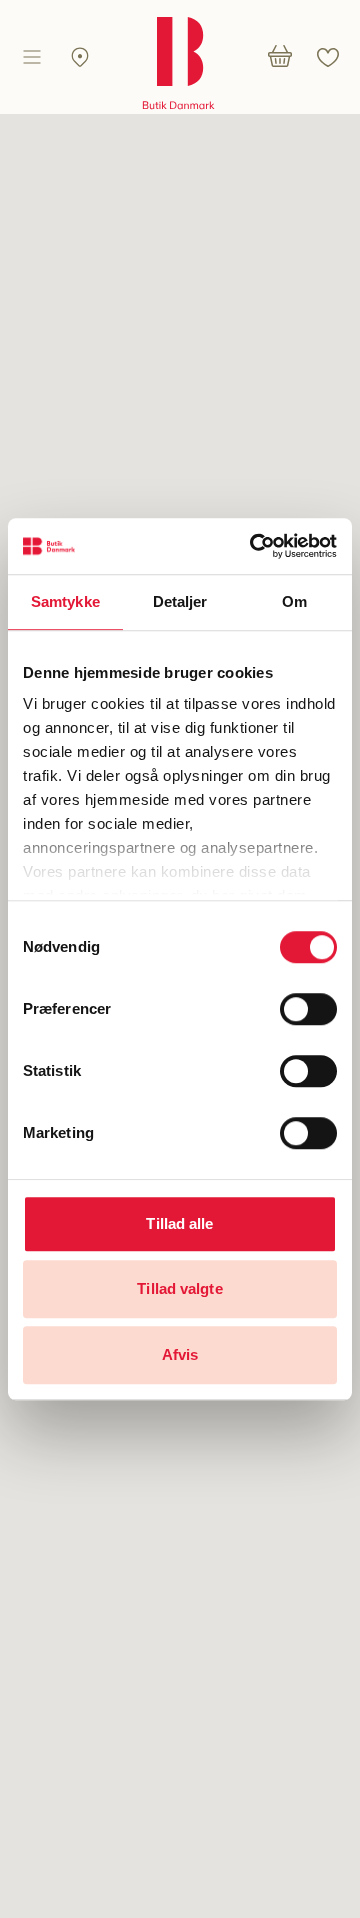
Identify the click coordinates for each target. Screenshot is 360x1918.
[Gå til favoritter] (328, 57)
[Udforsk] (80, 57)
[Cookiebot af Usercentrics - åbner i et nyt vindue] (254, 546)
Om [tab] (294, 601)
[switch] (308, 1009)
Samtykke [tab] (65, 601)
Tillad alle (179, 1223)
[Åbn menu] (32, 57)
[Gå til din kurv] (280, 57)
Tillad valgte (179, 1288)
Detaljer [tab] (180, 601)
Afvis (180, 1354)
